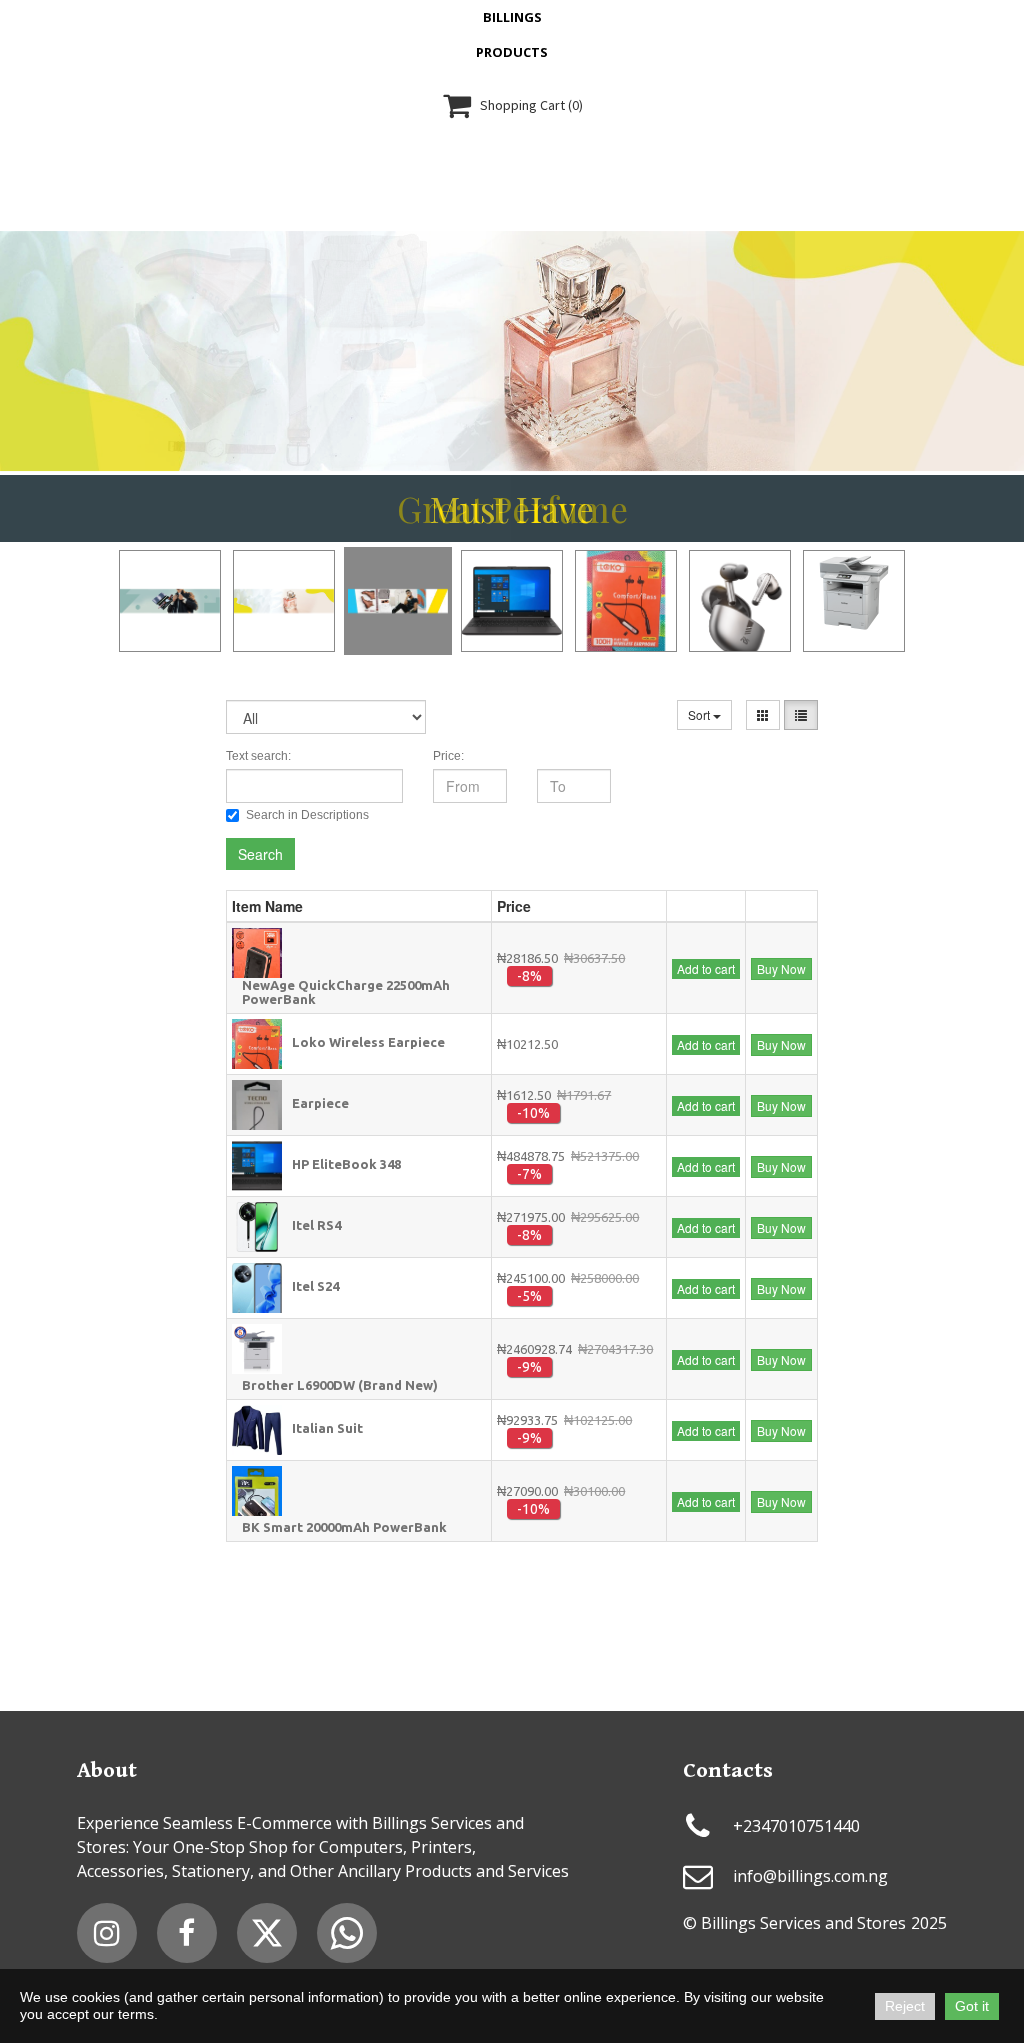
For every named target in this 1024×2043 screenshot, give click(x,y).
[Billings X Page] (267, 1933)
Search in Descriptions (307, 815)
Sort (700, 714)
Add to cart (706, 968)
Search (260, 854)
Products (512, 52)
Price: (448, 756)
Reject (905, 2006)
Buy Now (781, 968)
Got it (972, 2006)
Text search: (258, 756)
